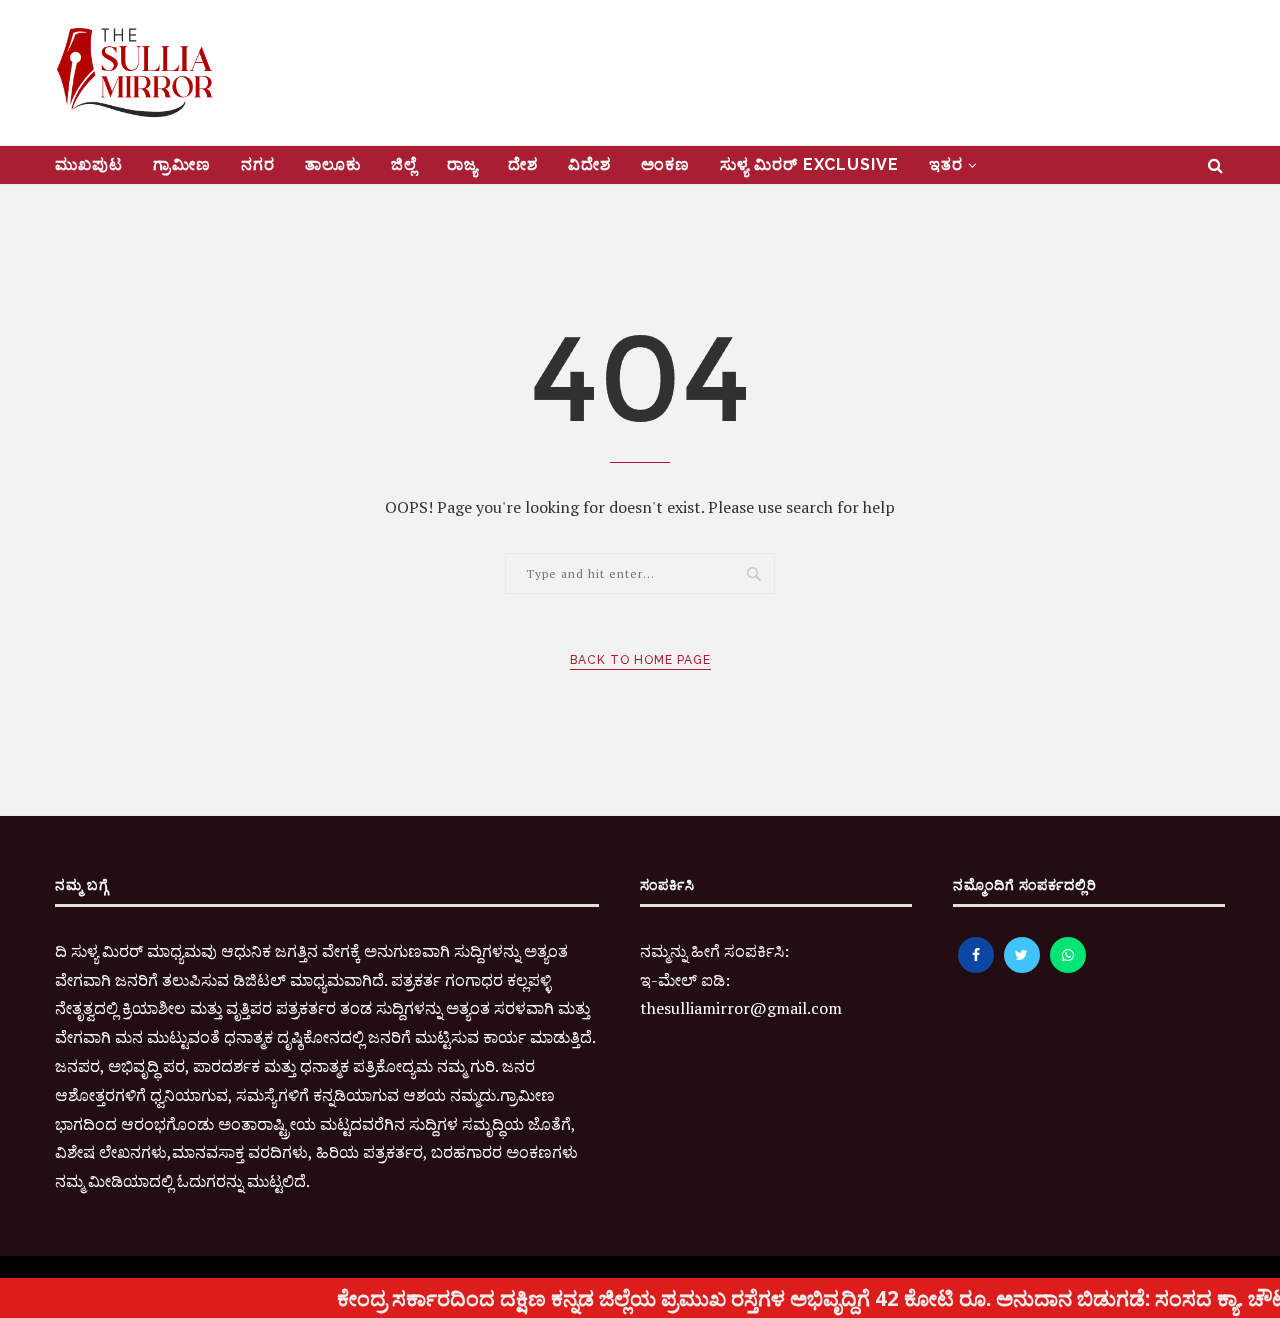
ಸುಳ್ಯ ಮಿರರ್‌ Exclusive (809, 164)
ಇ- (649, 980)
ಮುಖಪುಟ (89, 164)
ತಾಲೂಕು (333, 164)
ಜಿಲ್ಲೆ (404, 164)
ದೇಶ (523, 164)
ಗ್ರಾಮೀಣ (182, 164)
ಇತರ (946, 164)
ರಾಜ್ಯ (462, 164)
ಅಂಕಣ (665, 164)
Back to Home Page (640, 660)
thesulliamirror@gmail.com (741, 1008)
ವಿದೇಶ (589, 164)
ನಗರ (258, 164)
